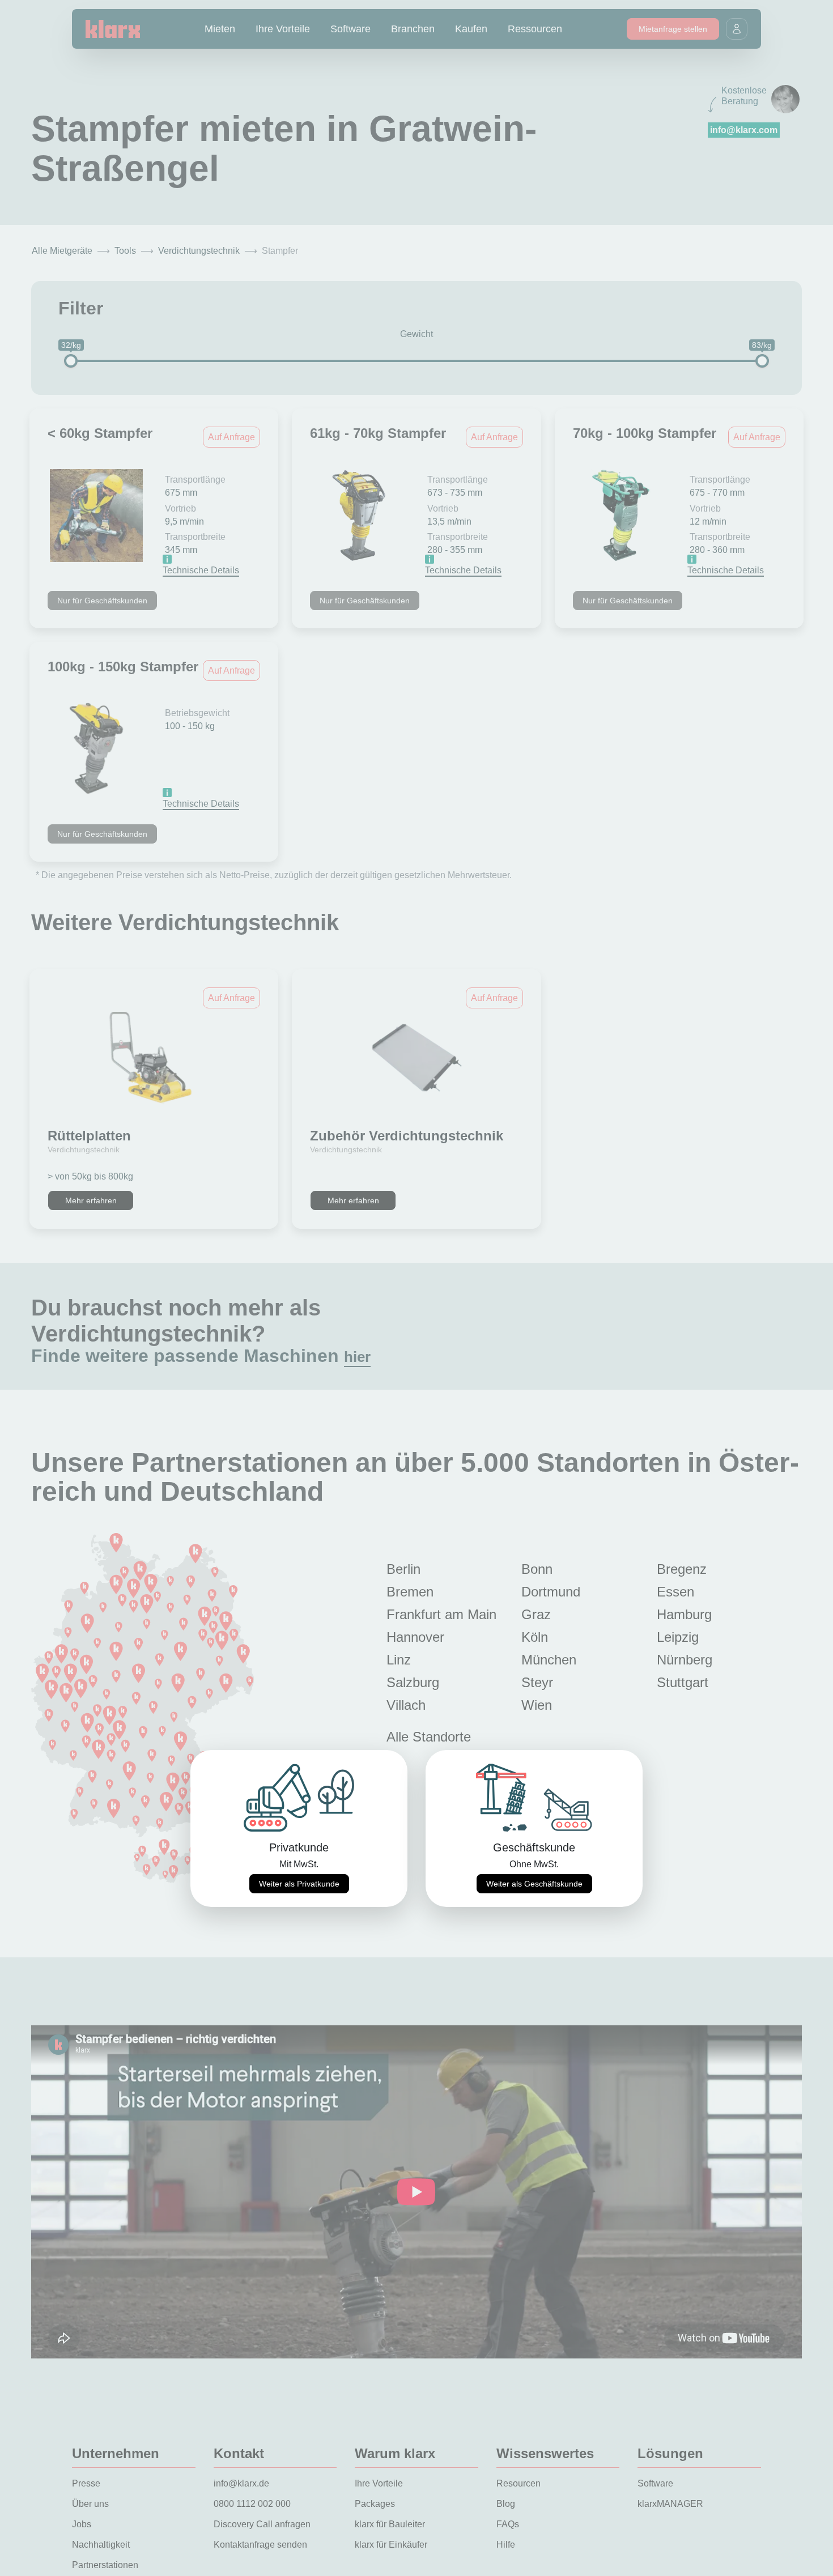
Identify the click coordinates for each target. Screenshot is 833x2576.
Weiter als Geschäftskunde (534, 1884)
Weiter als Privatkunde (299, 1884)
